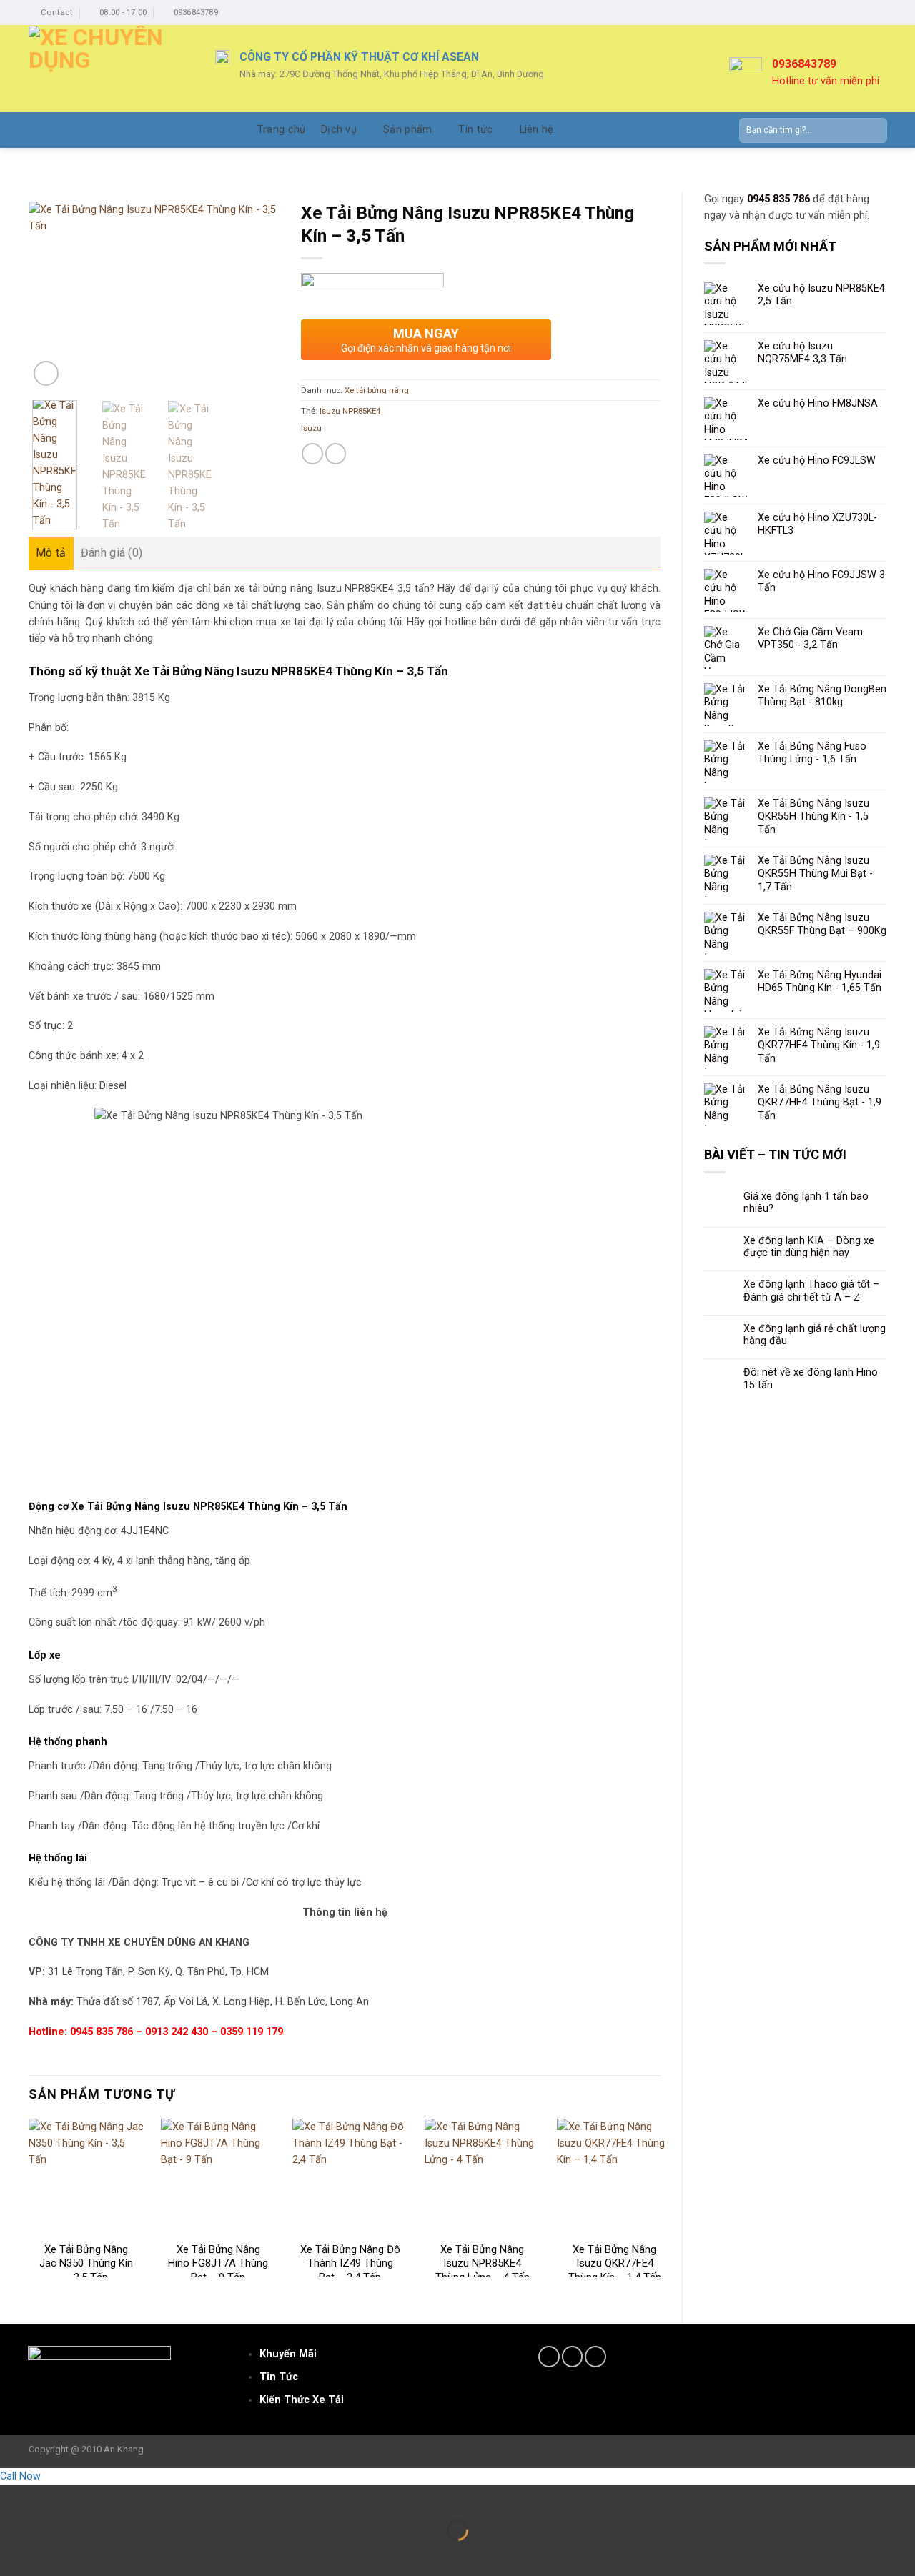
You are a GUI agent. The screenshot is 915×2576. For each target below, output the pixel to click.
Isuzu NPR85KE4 (350, 411)
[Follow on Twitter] (573, 2357)
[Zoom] (46, 373)
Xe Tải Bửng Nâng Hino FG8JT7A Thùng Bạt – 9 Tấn (218, 2263)
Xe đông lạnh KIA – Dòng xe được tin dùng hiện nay (809, 1247)
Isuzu (311, 428)
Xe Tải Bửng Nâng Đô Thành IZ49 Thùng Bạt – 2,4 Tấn (350, 2263)
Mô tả (51, 553)
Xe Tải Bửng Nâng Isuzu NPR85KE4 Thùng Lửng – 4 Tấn (483, 2263)
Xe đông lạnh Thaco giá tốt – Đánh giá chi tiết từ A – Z (811, 1291)
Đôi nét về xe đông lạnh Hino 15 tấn (811, 1378)
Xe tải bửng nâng (377, 390)
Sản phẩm (407, 130)
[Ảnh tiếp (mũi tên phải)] (51, 2553)
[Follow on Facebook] (549, 2357)
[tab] (51, 553)
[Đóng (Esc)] (13, 2497)
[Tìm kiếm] (873, 130)
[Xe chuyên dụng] (111, 69)
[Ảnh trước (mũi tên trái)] (13, 2553)
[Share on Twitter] (336, 454)
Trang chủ (282, 130)
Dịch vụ (339, 130)
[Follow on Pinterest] (595, 2357)
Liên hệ (537, 130)
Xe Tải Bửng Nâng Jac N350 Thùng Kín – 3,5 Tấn (86, 2263)
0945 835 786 (778, 199)
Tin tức (475, 130)
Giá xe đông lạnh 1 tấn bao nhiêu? (806, 1203)
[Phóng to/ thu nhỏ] (51, 2497)
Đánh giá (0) (112, 553)
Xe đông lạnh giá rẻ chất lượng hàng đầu (815, 1335)
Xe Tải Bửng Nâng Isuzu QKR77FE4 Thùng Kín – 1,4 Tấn (615, 2263)
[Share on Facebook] (312, 454)
